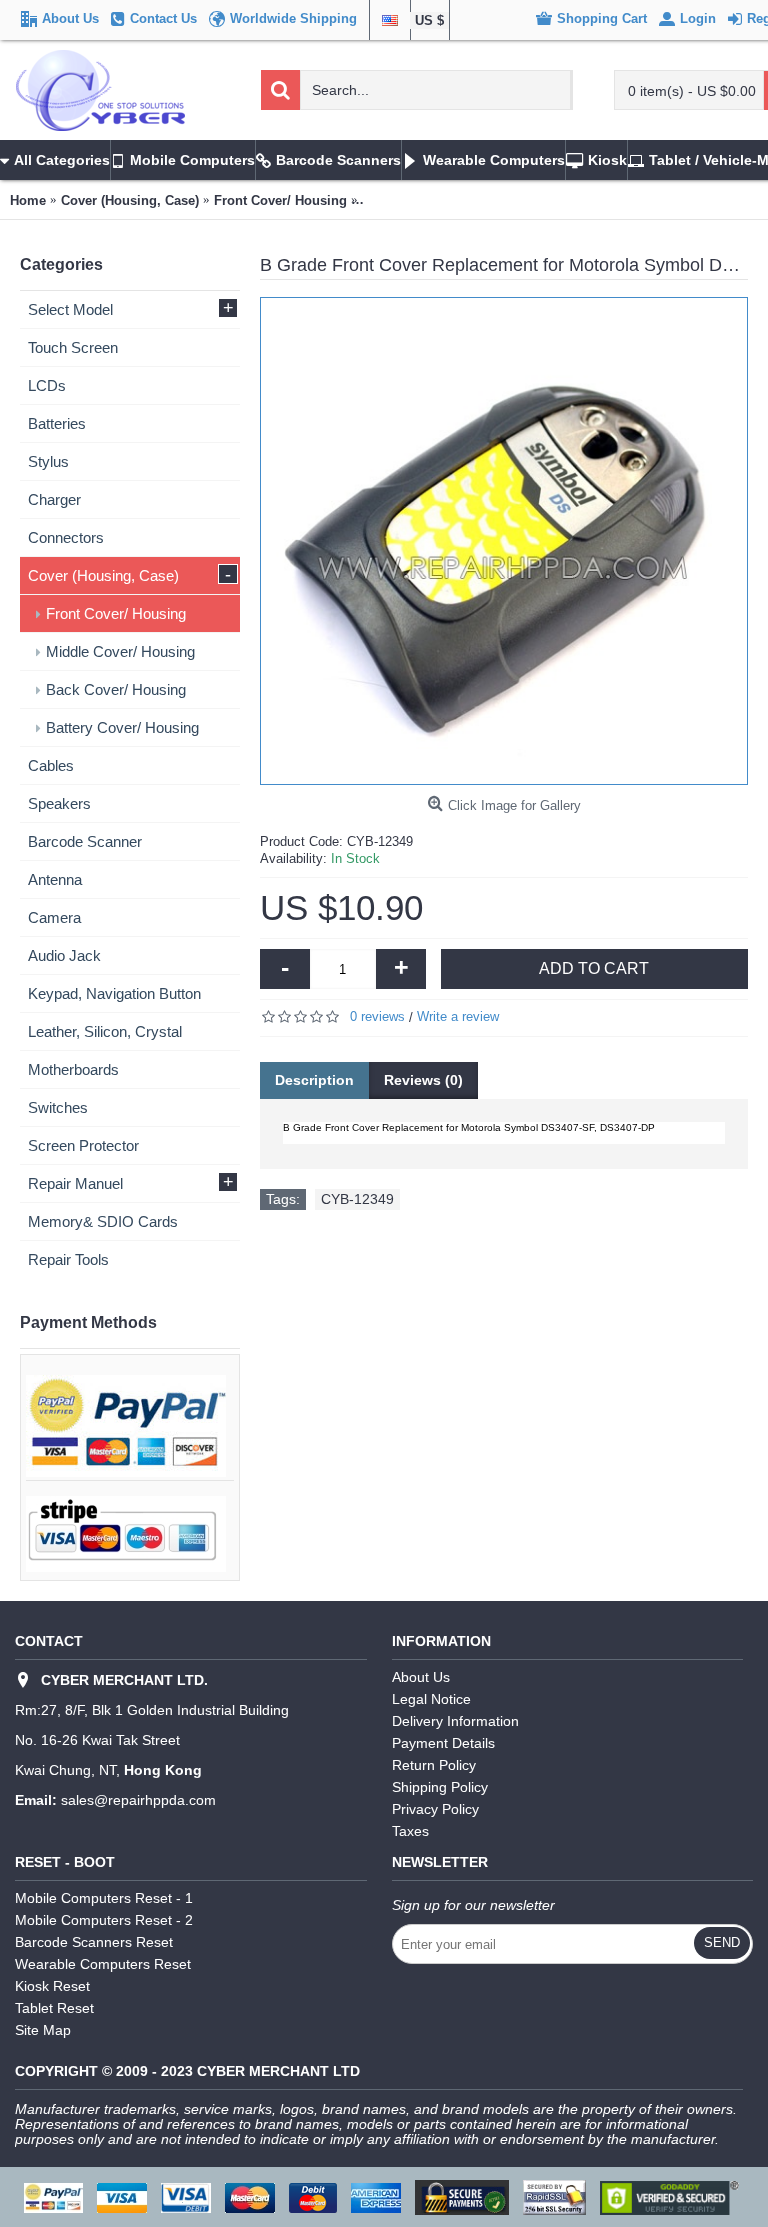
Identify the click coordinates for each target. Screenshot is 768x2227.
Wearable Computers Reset (103, 1964)
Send (722, 1942)
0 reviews (377, 1016)
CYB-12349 (357, 1199)
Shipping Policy (440, 1787)
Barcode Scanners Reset (94, 1942)
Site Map (43, 2030)
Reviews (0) (423, 1080)
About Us (421, 1677)
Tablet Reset (54, 2008)
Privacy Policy (435, 1809)
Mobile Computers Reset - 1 (104, 1898)
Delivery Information (455, 1721)
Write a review (458, 1016)
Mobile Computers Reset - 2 (104, 1920)
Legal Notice (431, 1699)
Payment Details (443, 1743)
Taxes (410, 1831)
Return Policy (434, 1765)
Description (314, 1080)
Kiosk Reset (52, 1986)
